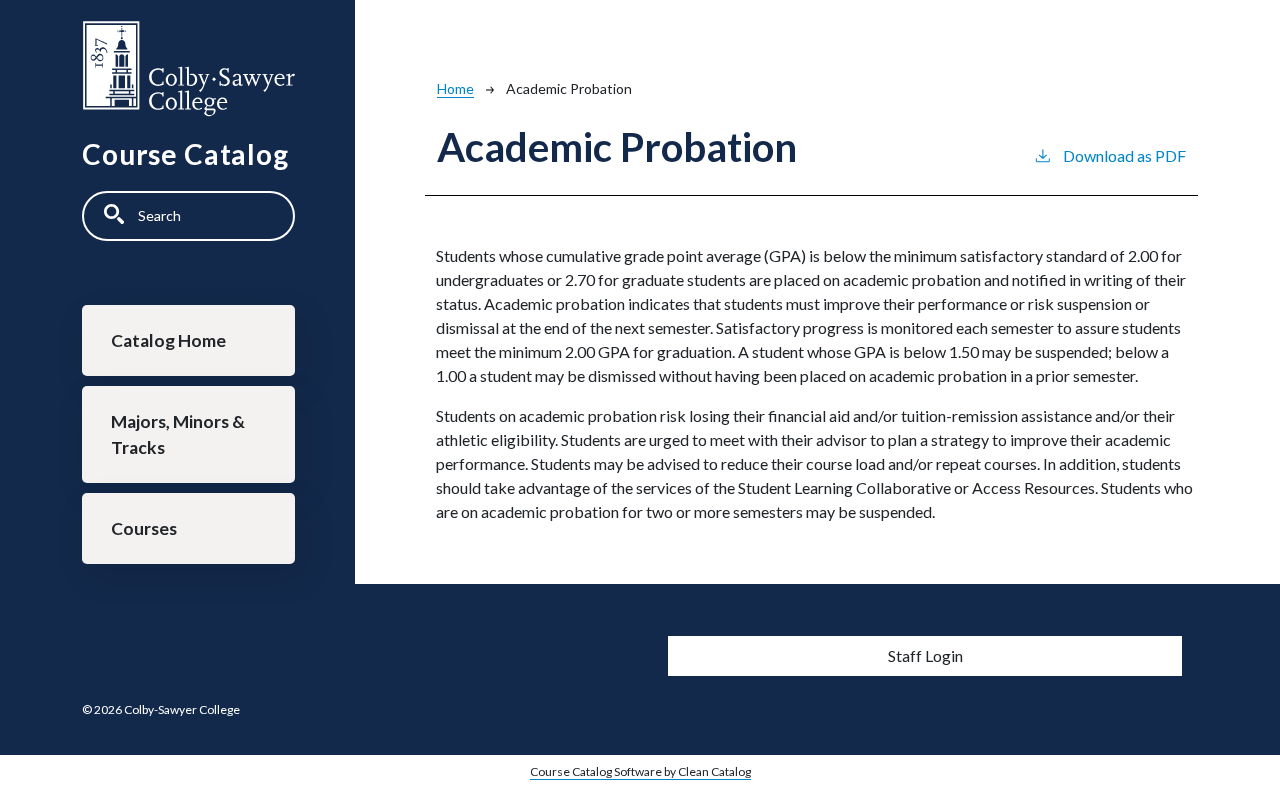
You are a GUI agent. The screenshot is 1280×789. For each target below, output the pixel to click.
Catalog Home (168, 340)
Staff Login (925, 655)
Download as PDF (1124, 155)
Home (455, 88)
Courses (144, 528)
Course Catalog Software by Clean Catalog (640, 771)
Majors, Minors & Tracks (178, 434)
